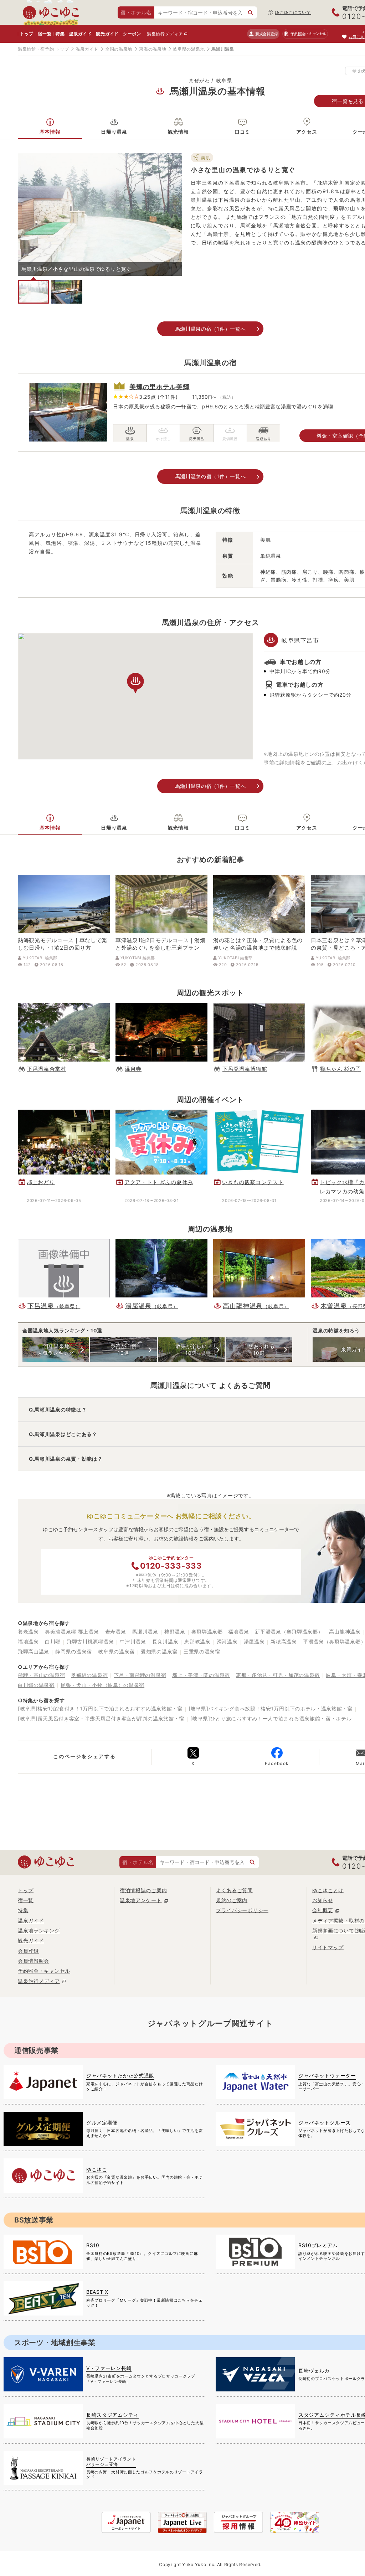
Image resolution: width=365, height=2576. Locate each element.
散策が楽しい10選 (191, 1349)
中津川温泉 (133, 1641)
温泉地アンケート (141, 1900)
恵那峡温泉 (197, 1641)
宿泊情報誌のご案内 (143, 1890)
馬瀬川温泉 (145, 1632)
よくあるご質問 (234, 1890)
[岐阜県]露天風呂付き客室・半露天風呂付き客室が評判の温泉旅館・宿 (101, 1718)
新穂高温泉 (284, 1641)
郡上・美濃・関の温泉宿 (201, 1675)
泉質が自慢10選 (124, 1349)
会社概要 (323, 1910)
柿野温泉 (175, 1632)
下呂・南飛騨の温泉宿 (140, 1675)
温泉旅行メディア (165, 34)
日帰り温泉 (114, 132)
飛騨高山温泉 (34, 1651)
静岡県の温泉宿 (74, 1651)
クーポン (132, 34)
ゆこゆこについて (293, 12)
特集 (60, 34)
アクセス (307, 132)
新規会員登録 (266, 34)
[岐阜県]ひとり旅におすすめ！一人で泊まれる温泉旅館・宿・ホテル (271, 1718)
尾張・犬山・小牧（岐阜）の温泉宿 (102, 1685)
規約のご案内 (232, 1900)
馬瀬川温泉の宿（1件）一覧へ (210, 329)
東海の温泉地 (153, 49)
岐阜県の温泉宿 (116, 1651)
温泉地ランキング (39, 1930)
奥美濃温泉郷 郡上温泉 (72, 1632)
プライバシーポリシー (242, 1910)
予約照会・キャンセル (44, 1971)
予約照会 (308, 34)
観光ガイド (107, 34)
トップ (27, 34)
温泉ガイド (81, 34)
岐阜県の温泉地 (189, 49)
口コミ (242, 132)
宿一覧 (45, 34)
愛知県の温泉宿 (159, 1651)
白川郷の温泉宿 (36, 1685)
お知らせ (323, 1900)
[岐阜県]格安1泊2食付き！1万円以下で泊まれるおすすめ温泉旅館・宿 (100, 1708)
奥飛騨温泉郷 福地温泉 (220, 1632)
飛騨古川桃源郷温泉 (90, 1641)
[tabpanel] (100, 214)
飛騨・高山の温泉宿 (41, 1675)
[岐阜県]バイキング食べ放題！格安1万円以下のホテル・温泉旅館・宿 (271, 1708)
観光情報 (178, 132)
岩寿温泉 (116, 1632)
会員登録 (28, 1951)
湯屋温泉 (254, 1641)
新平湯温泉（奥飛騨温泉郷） (289, 1632)
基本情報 (50, 132)
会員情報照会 (34, 1961)
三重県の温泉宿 (202, 1651)
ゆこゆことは (328, 1890)
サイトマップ (328, 1947)
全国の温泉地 (119, 49)
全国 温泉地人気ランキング (56, 1349)
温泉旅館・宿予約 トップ (43, 49)
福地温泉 (28, 1641)
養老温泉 (28, 1632)
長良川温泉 (165, 1641)
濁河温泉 (227, 1641)
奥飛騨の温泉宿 (89, 1675)
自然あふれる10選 (259, 1349)
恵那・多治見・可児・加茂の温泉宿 (278, 1675)
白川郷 (53, 1641)
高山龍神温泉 (345, 1632)
